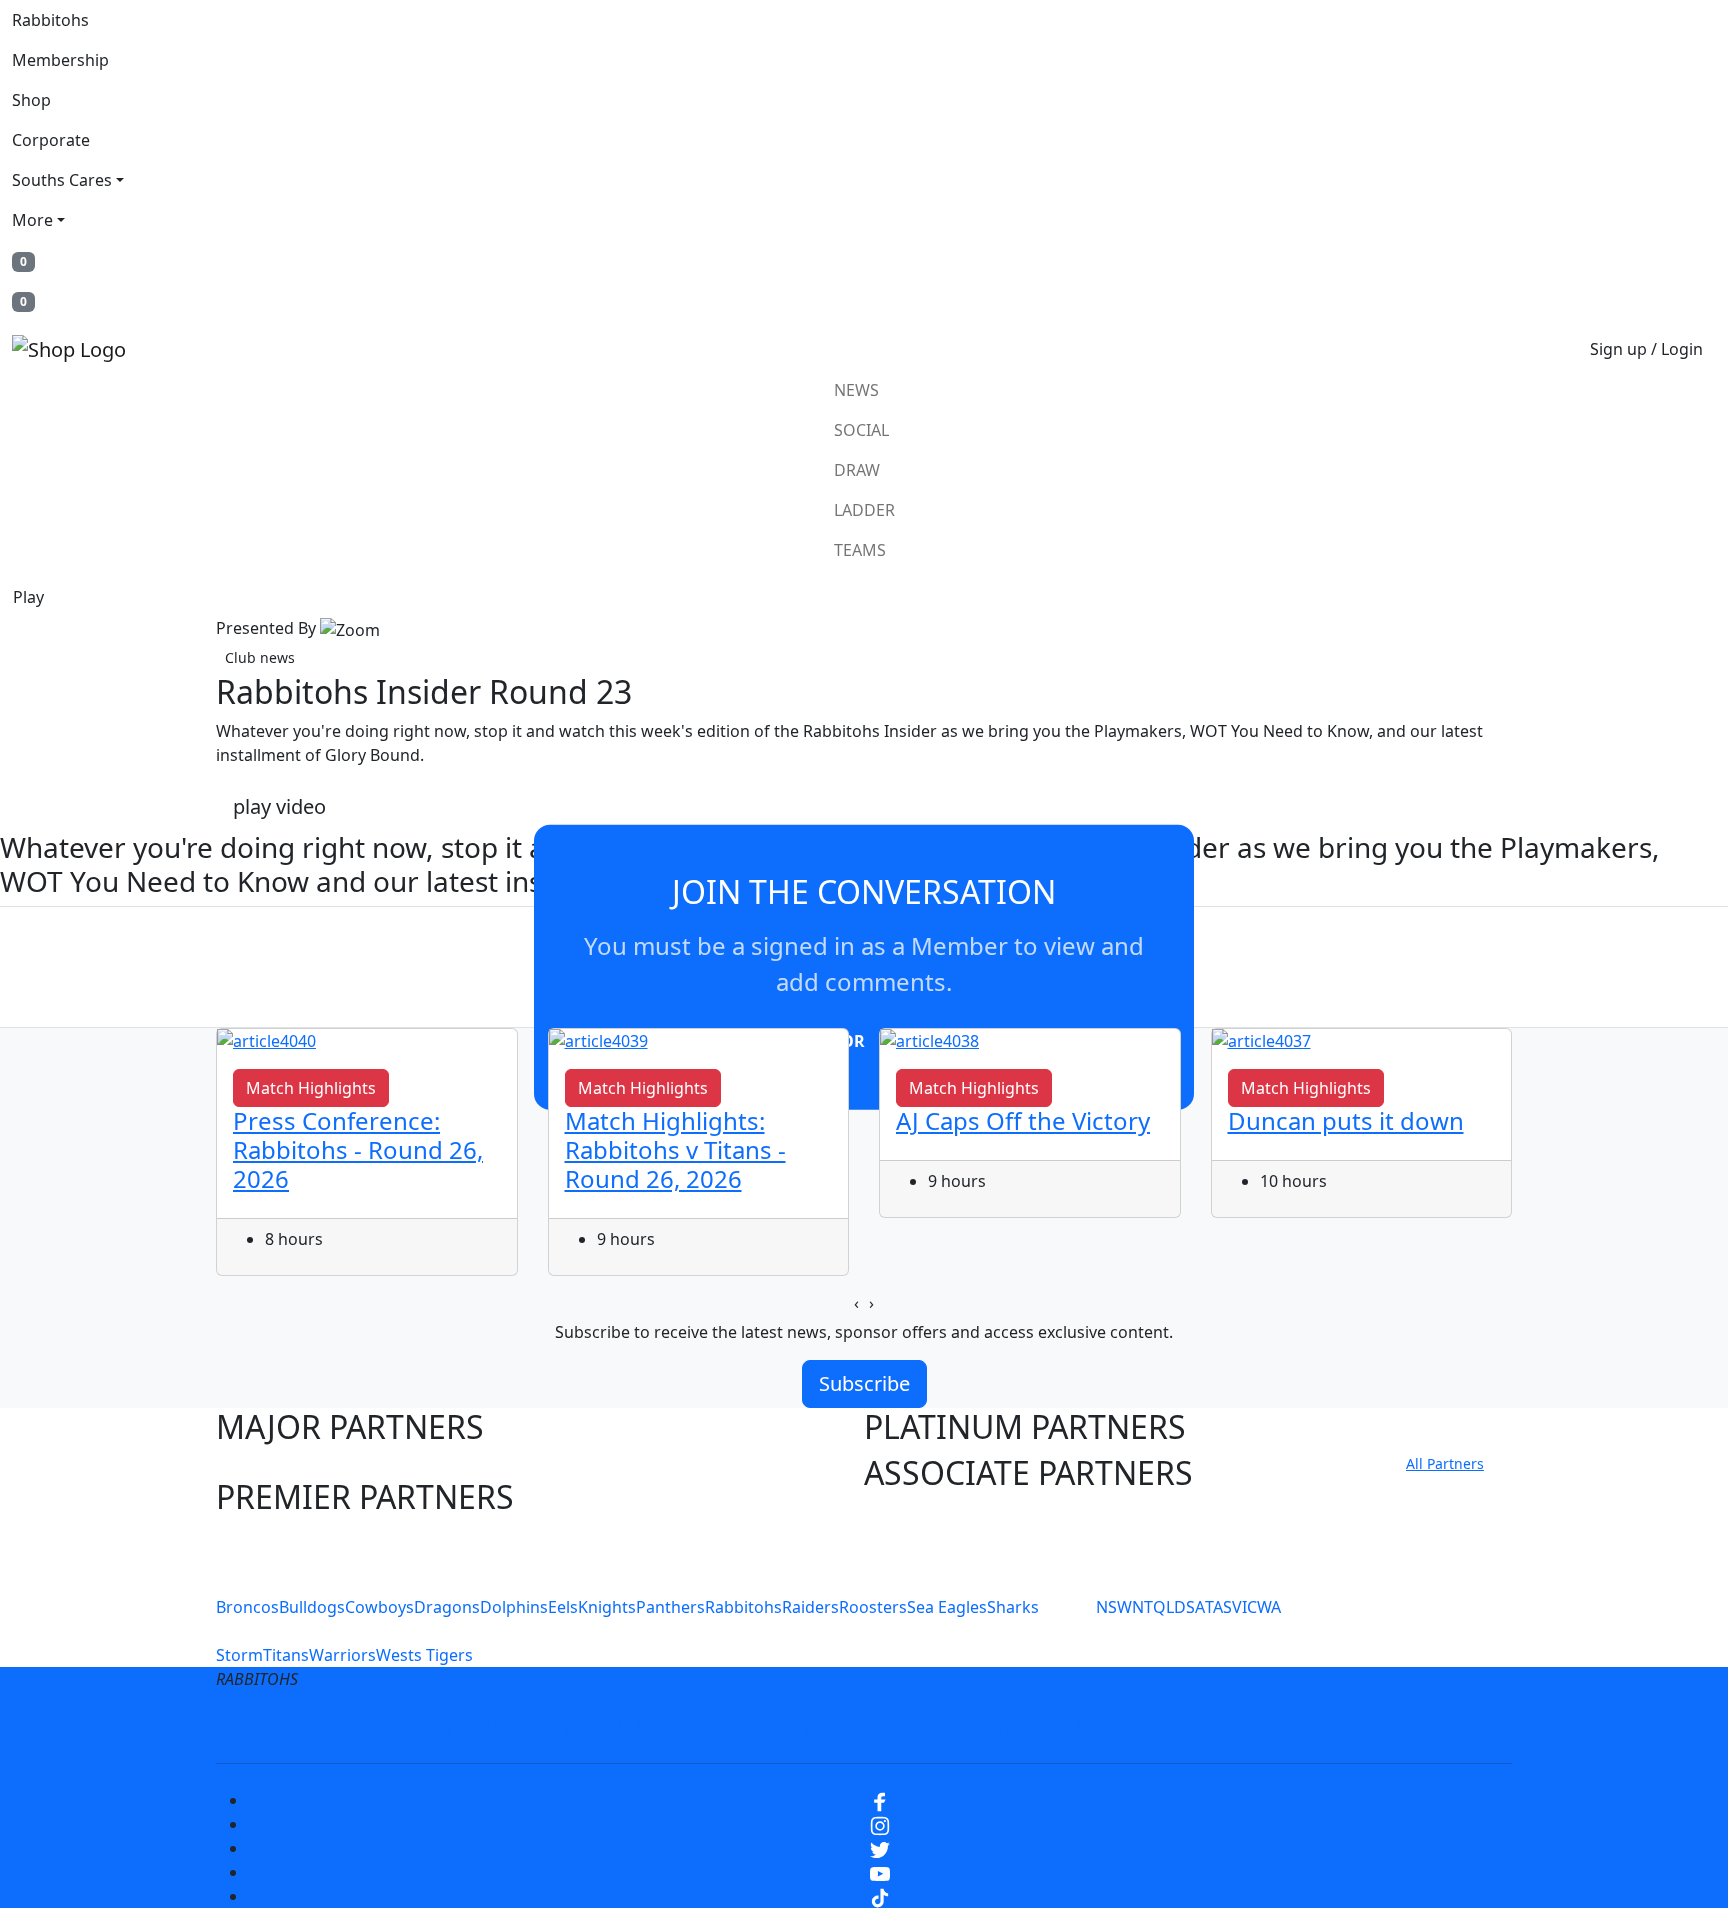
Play (28, 597)
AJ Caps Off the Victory (1023, 1120)
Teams (860, 550)
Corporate (51, 140)
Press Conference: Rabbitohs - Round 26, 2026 (358, 1149)
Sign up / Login (1646, 349)
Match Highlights (311, 1088)
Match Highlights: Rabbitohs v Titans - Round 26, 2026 (675, 1149)
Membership (60, 60)
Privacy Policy (606, 1727)
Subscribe (864, 1383)
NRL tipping (1172, 1727)
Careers (718, 1727)
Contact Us (888, 1727)
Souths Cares (62, 180)
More (32, 220)
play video (279, 806)
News (856, 390)
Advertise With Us (1029, 1727)
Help (797, 1727)
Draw (857, 470)
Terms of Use (473, 1727)
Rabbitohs (50, 20)
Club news (260, 657)
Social (861, 430)
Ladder (864, 510)
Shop (31, 100)
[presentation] (856, 1303)
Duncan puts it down (1346, 1120)
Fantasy (1277, 1727)
